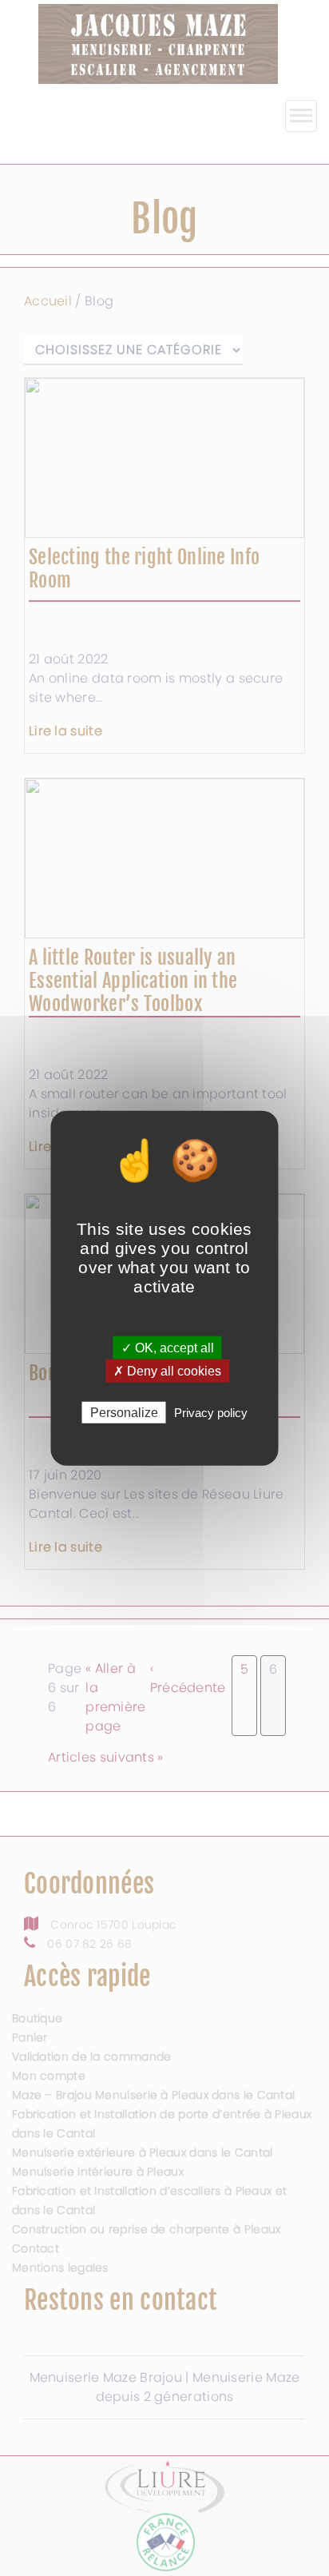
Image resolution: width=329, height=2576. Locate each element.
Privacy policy (211, 1413)
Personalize (124, 1413)
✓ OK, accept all (168, 1347)
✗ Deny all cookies (167, 1370)
